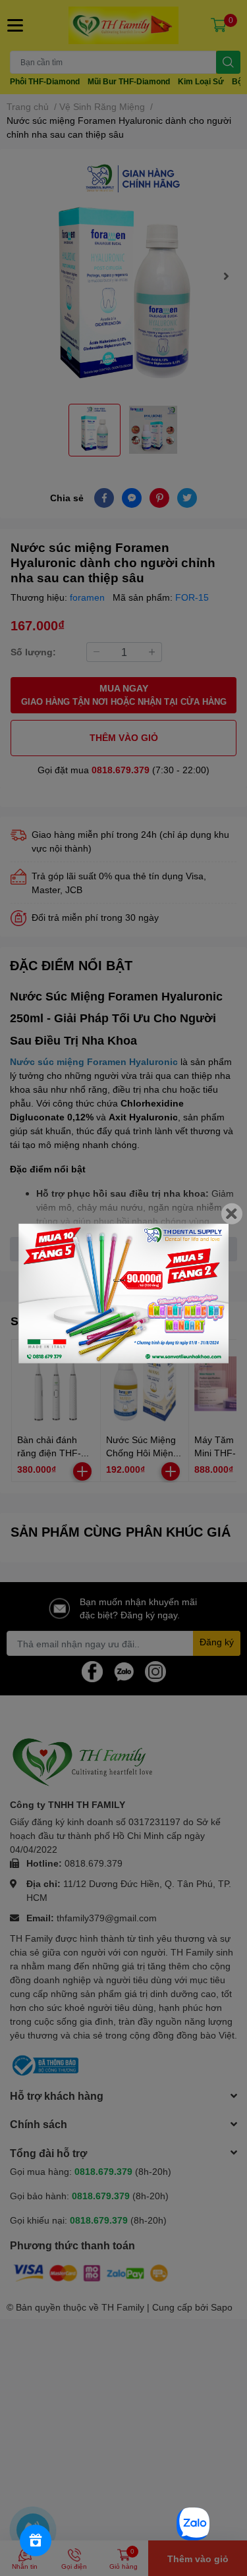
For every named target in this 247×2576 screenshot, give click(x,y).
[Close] (232, 1213)
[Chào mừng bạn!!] (123, 1293)
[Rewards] (36, 2540)
